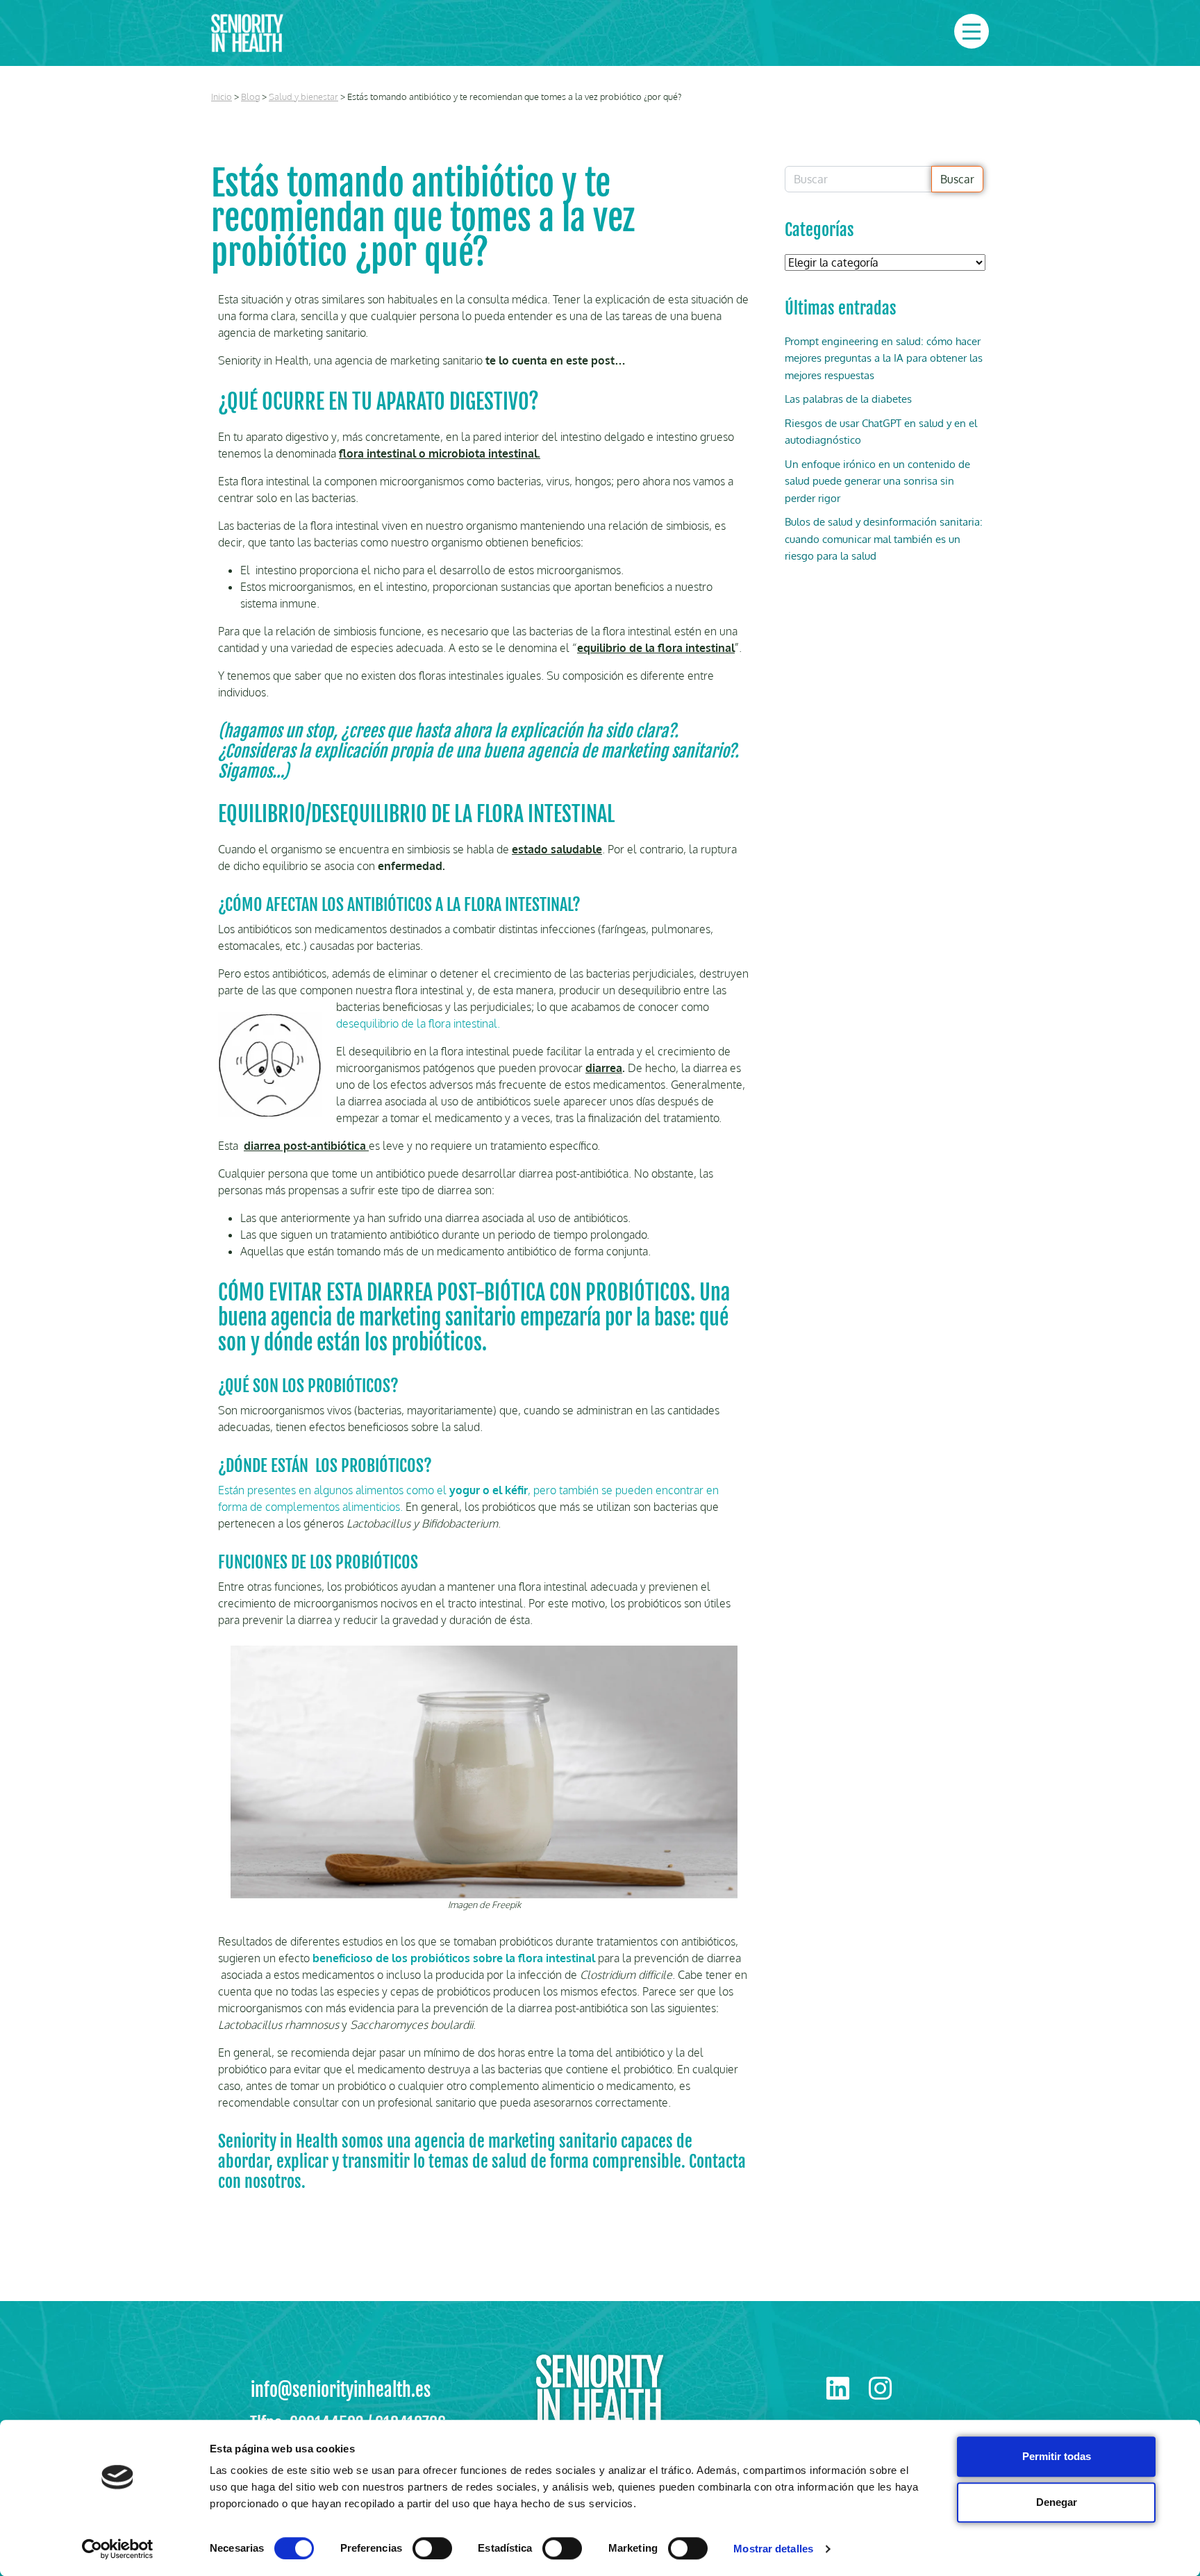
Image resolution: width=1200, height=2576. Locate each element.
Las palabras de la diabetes (848, 399)
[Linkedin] (839, 2388)
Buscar (957, 179)
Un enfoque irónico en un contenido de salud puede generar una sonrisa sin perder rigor (877, 481)
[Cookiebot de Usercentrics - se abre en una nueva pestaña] (118, 2549)
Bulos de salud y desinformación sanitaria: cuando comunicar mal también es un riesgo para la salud (884, 539)
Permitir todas (1057, 2456)
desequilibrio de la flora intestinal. (418, 1023)
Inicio (222, 97)
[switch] (432, 2548)
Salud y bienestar (303, 97)
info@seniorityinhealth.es (341, 2390)
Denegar (1057, 2502)
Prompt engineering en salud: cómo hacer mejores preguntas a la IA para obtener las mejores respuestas (884, 358)
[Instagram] (880, 2388)
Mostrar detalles (773, 2549)
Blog (250, 97)
